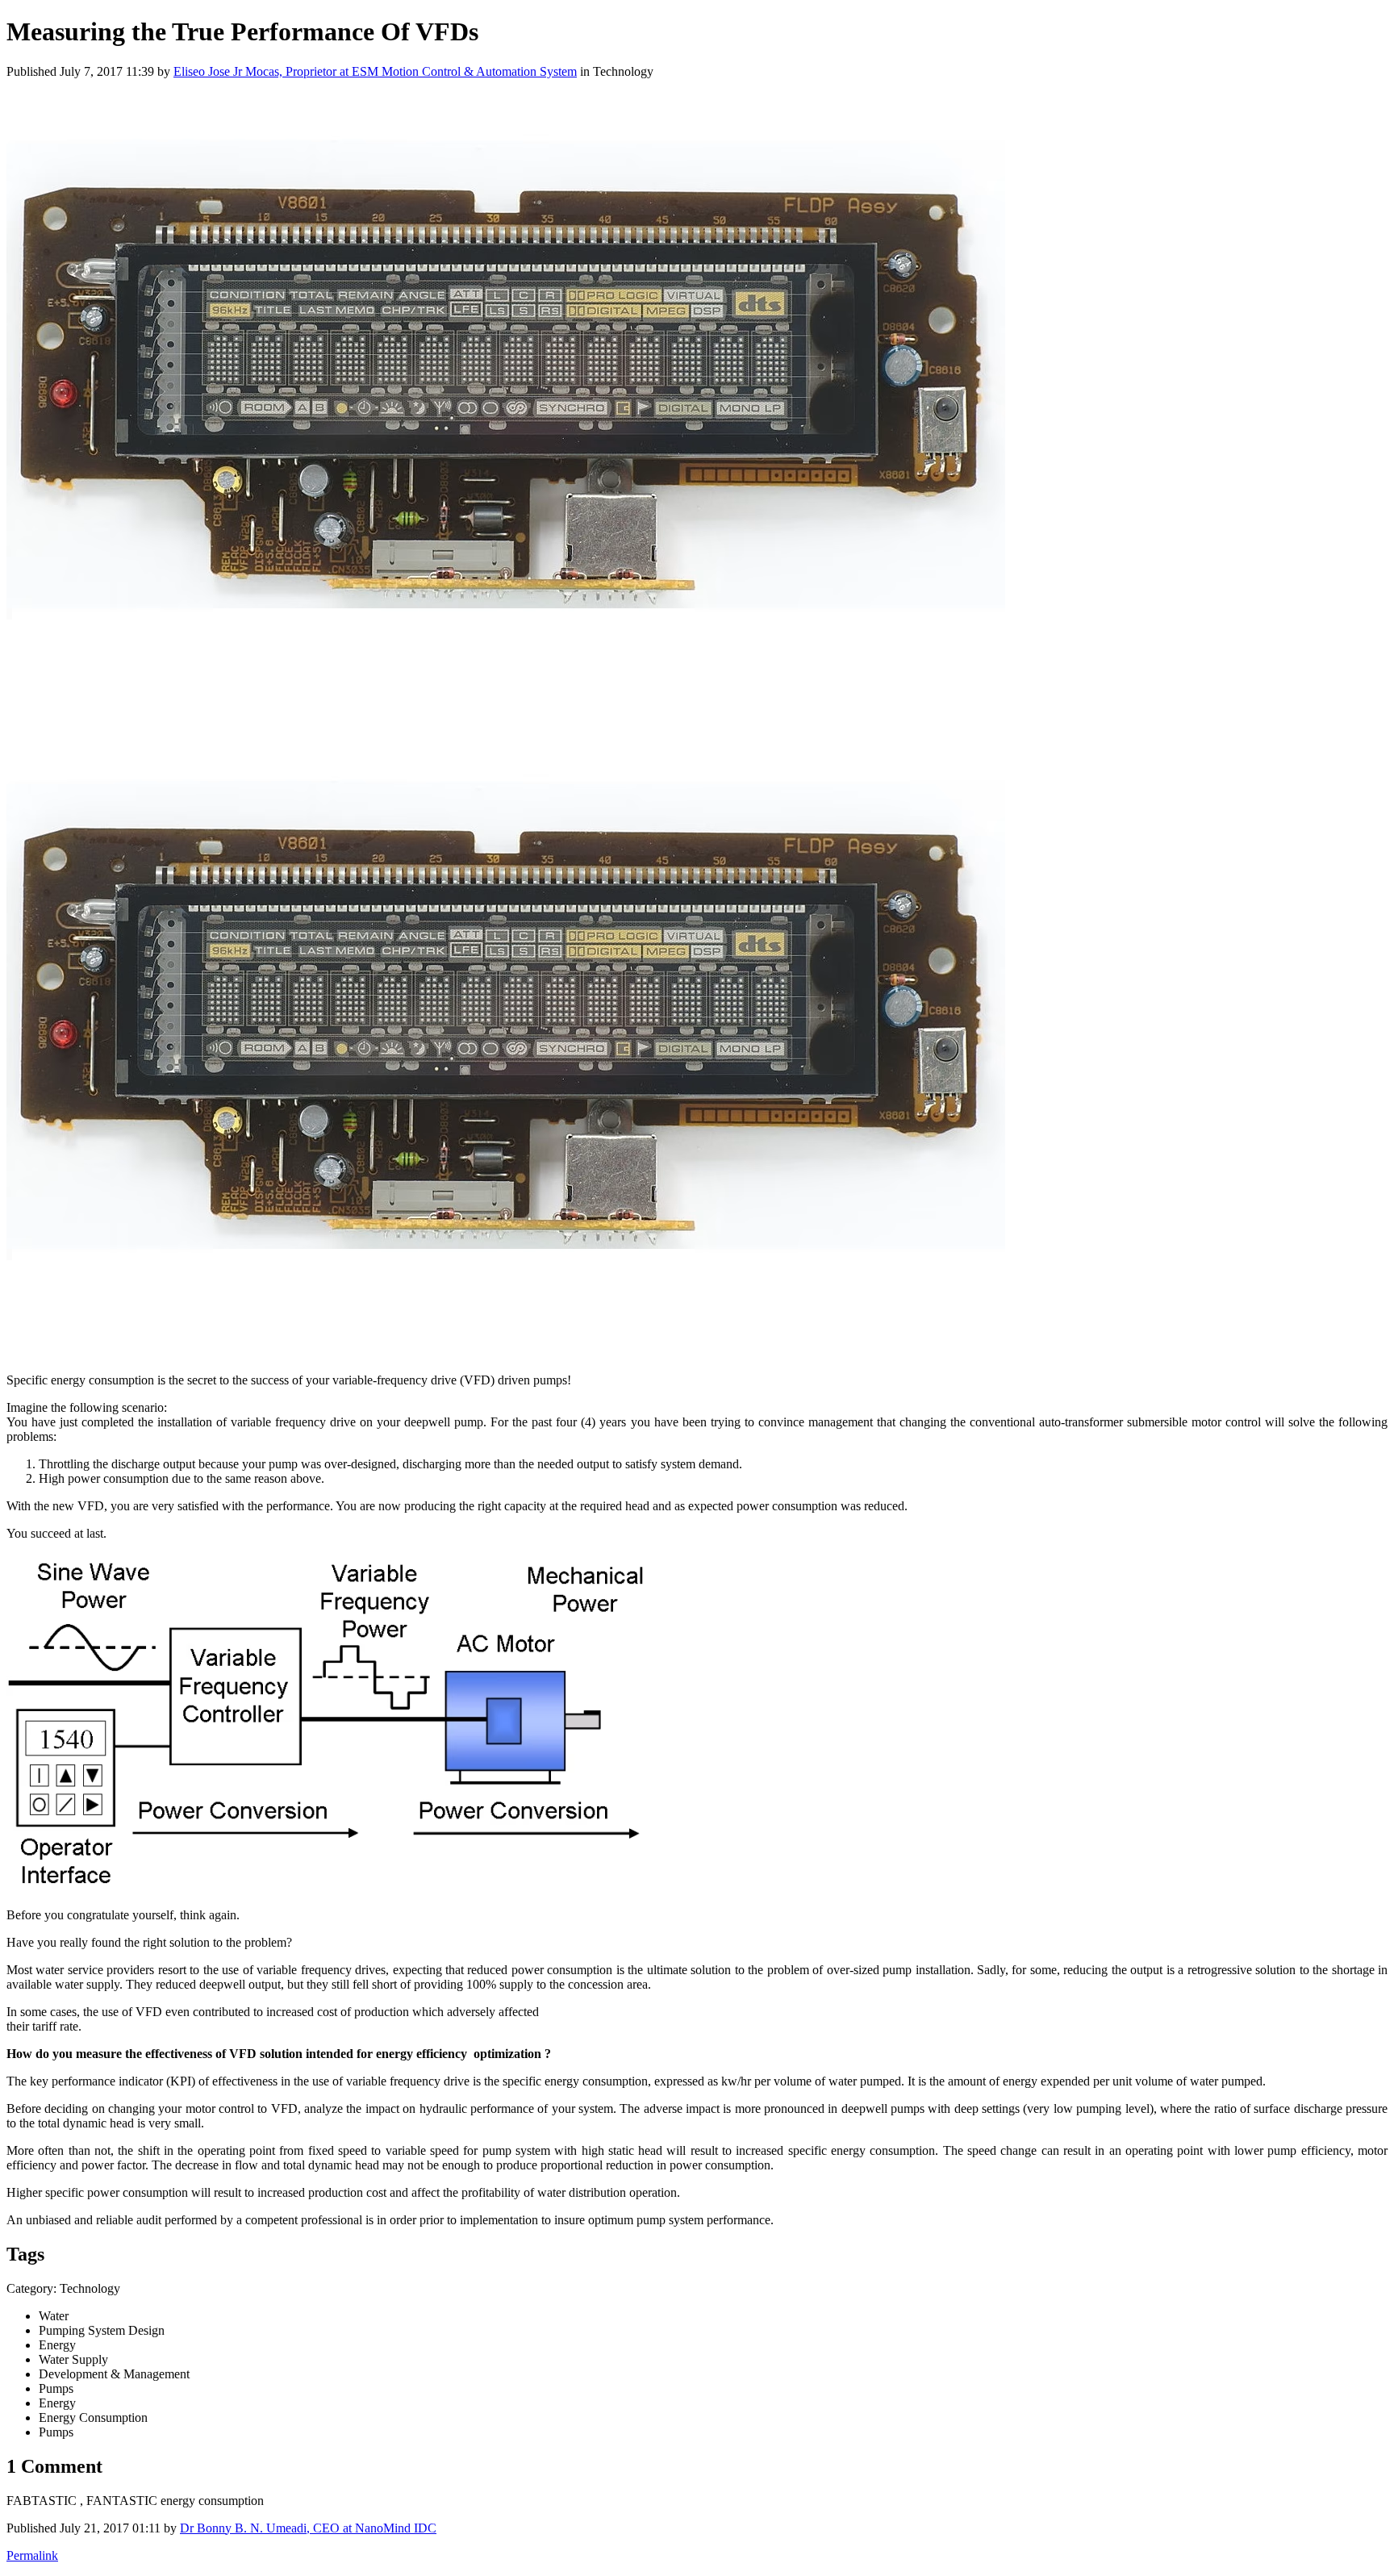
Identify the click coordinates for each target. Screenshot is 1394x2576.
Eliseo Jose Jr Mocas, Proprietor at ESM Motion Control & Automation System (375, 71)
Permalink (32, 2555)
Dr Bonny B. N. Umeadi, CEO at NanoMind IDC (308, 2528)
